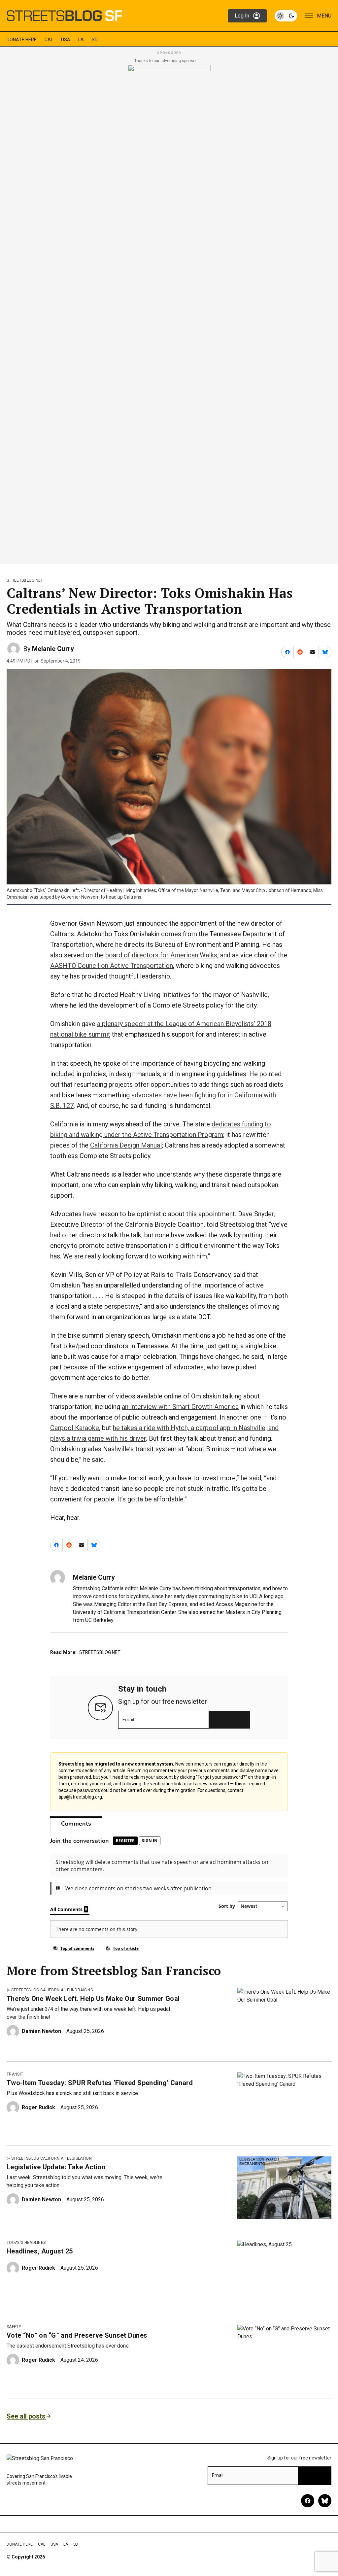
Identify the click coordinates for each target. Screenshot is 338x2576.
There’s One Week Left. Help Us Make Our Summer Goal (93, 1999)
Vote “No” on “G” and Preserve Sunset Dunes (77, 2335)
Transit (15, 2074)
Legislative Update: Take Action (56, 2167)
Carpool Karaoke (75, 1428)
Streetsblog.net (25, 580)
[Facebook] (308, 2501)
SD (95, 40)
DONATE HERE (22, 40)
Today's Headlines (26, 2243)
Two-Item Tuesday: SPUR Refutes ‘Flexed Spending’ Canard (100, 2083)
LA (81, 40)
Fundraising (80, 1990)
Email (128, 1720)
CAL (49, 40)
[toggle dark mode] (286, 16)
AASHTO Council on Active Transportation (112, 966)
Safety (14, 2327)
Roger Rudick (38, 2107)
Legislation (79, 2158)
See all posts (26, 2416)
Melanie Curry (53, 649)
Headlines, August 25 (40, 2251)
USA (66, 40)
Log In (242, 16)
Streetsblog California (37, 1990)
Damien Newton (41, 2031)
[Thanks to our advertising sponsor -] (169, 312)
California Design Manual (126, 1145)
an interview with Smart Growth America (180, 1407)
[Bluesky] (325, 2501)
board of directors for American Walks (161, 955)
